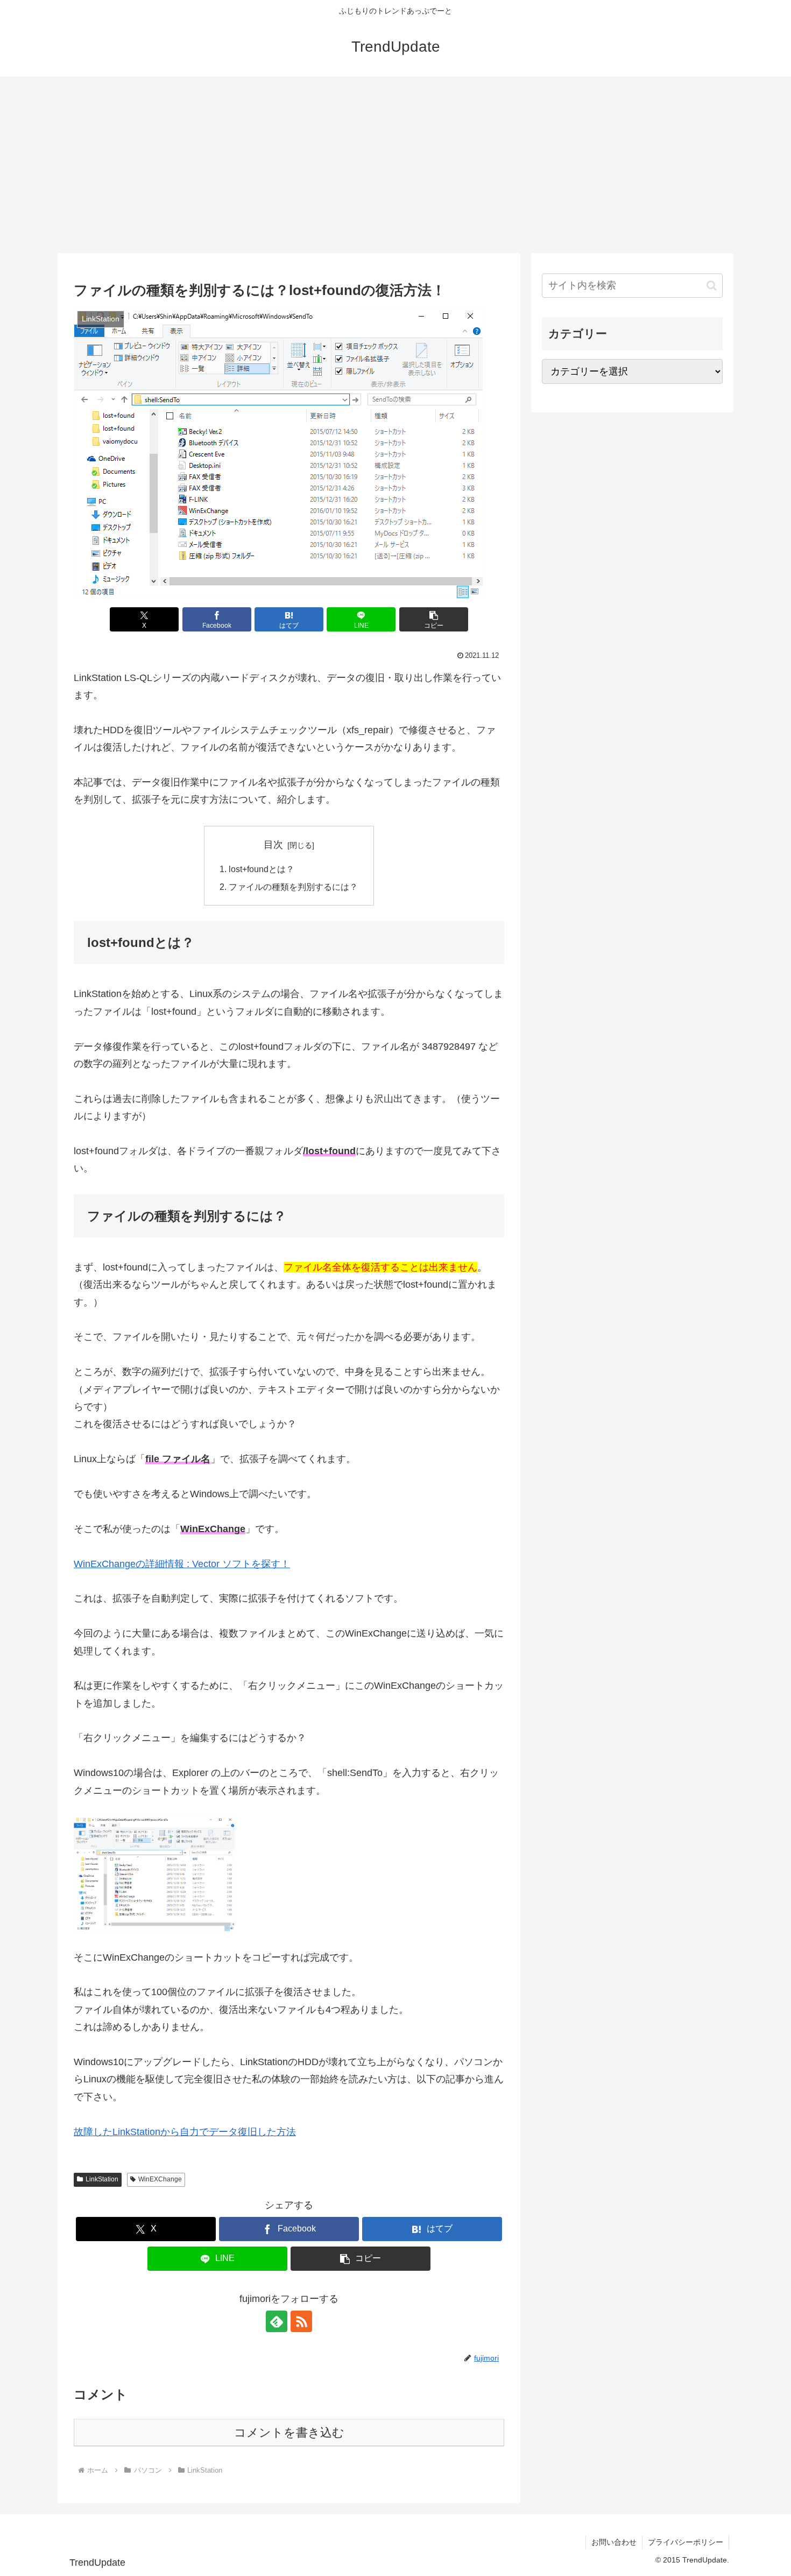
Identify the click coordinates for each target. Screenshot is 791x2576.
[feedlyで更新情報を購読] (277, 2321)
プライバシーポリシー (686, 2542)
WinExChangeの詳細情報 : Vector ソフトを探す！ (182, 1564)
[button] (434, 619)
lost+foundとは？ (262, 869)
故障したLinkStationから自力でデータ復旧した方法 (185, 2132)
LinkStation (102, 2179)
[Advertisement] (395, 165)
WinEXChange (160, 2179)
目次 (273, 845)
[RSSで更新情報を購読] (301, 2321)
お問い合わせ (614, 2542)
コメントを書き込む (289, 2433)
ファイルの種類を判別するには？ (293, 887)
